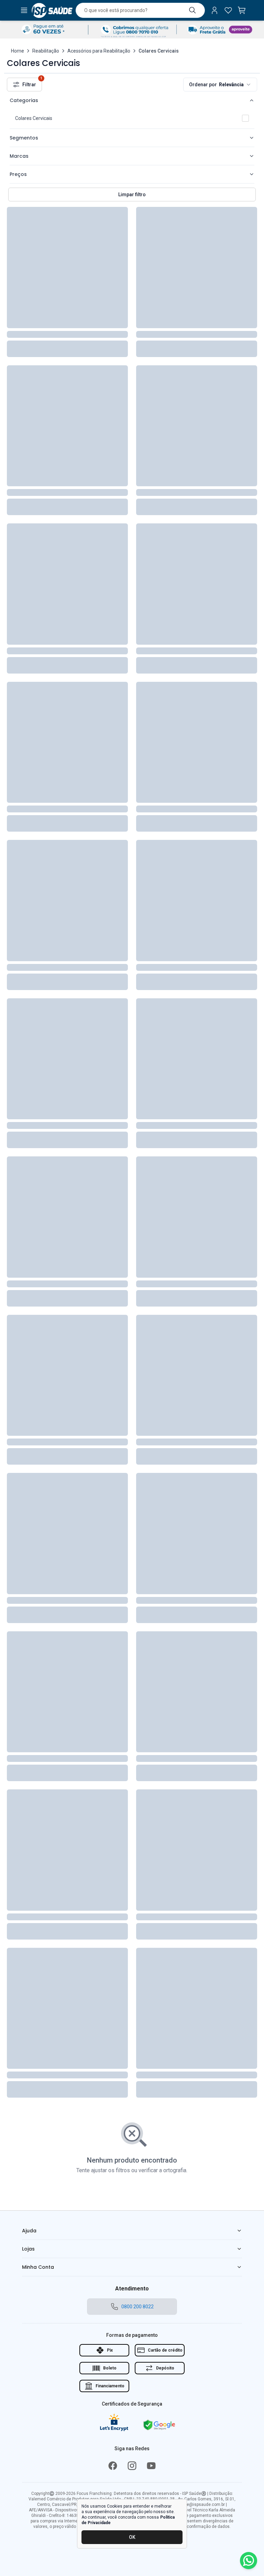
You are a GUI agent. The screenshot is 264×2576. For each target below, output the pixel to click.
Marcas (19, 156)
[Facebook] (113, 2466)
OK (132, 2537)
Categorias (24, 100)
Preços (18, 174)
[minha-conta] (214, 10)
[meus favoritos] (228, 10)
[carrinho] (242, 10)
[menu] (24, 10)
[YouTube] (151, 2466)
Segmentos (24, 138)
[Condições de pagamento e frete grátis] (132, 30)
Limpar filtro (132, 195)
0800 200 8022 (137, 2307)
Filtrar (32, 82)
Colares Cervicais (34, 118)
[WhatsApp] (249, 2561)
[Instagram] (132, 2466)
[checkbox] (245, 118)
